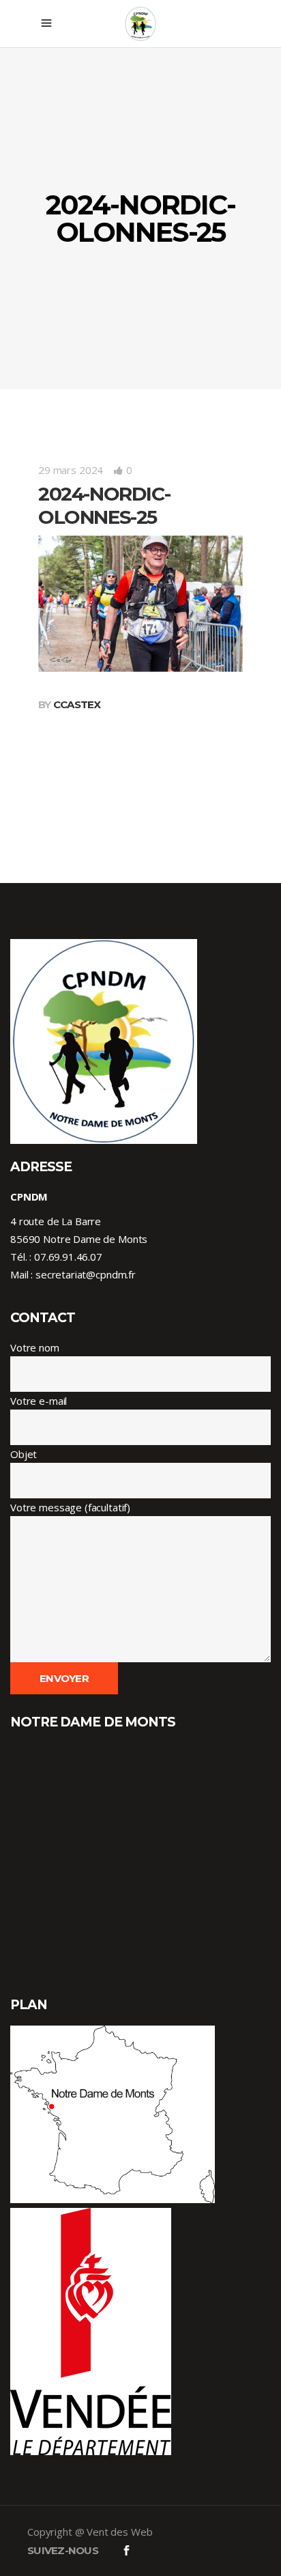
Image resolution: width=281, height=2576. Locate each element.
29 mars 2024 (71, 470)
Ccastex (77, 704)
